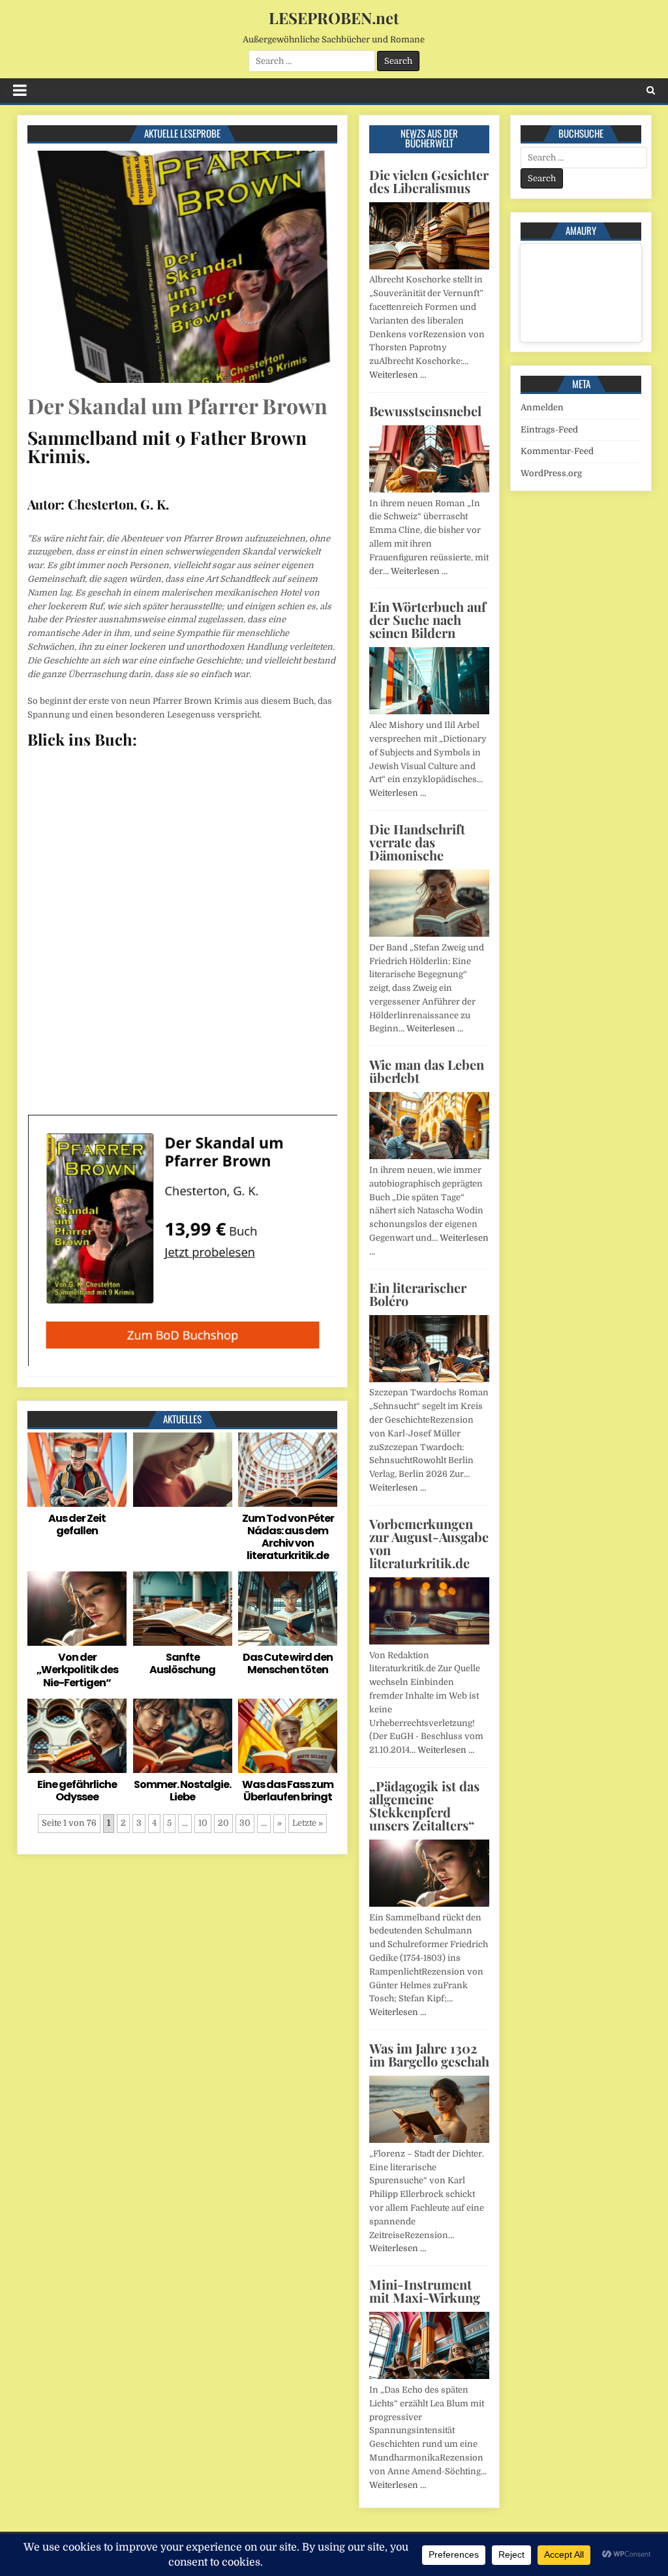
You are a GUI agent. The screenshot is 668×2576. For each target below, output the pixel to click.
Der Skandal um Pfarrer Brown (177, 405)
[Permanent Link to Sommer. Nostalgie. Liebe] (183, 1736)
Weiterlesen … (398, 375)
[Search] (651, 90)
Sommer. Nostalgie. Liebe (182, 1791)
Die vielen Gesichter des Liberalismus (429, 181)
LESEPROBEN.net (334, 18)
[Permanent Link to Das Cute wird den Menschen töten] (288, 1609)
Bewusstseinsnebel (425, 411)
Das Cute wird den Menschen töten (288, 1663)
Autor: (46, 504)
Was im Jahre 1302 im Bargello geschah (429, 2054)
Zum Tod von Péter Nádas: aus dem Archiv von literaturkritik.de (288, 1537)
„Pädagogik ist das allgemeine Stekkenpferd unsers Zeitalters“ (424, 1805)
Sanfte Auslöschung (182, 1663)
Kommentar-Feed (557, 451)
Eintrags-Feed (549, 430)
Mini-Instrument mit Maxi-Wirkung (425, 2291)
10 (203, 1823)
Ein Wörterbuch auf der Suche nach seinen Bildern (428, 619)
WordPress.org (551, 473)
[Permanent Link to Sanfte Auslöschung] (183, 1609)
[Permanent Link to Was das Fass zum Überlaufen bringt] (288, 1736)
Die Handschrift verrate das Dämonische (417, 842)
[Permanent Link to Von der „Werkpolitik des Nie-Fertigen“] (77, 1609)
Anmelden (542, 407)
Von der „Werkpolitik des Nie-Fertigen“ (77, 1670)
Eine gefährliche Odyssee (77, 1791)
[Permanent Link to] (183, 1470)
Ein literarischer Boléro (418, 1294)
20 (223, 1823)
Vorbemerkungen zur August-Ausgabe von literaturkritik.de (429, 1543)
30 (245, 1823)
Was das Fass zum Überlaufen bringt (288, 1791)
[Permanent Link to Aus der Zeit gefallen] (77, 1470)
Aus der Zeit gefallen (77, 1524)
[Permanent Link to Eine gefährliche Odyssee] (77, 1736)
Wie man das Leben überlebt (427, 1071)
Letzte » (308, 1823)
